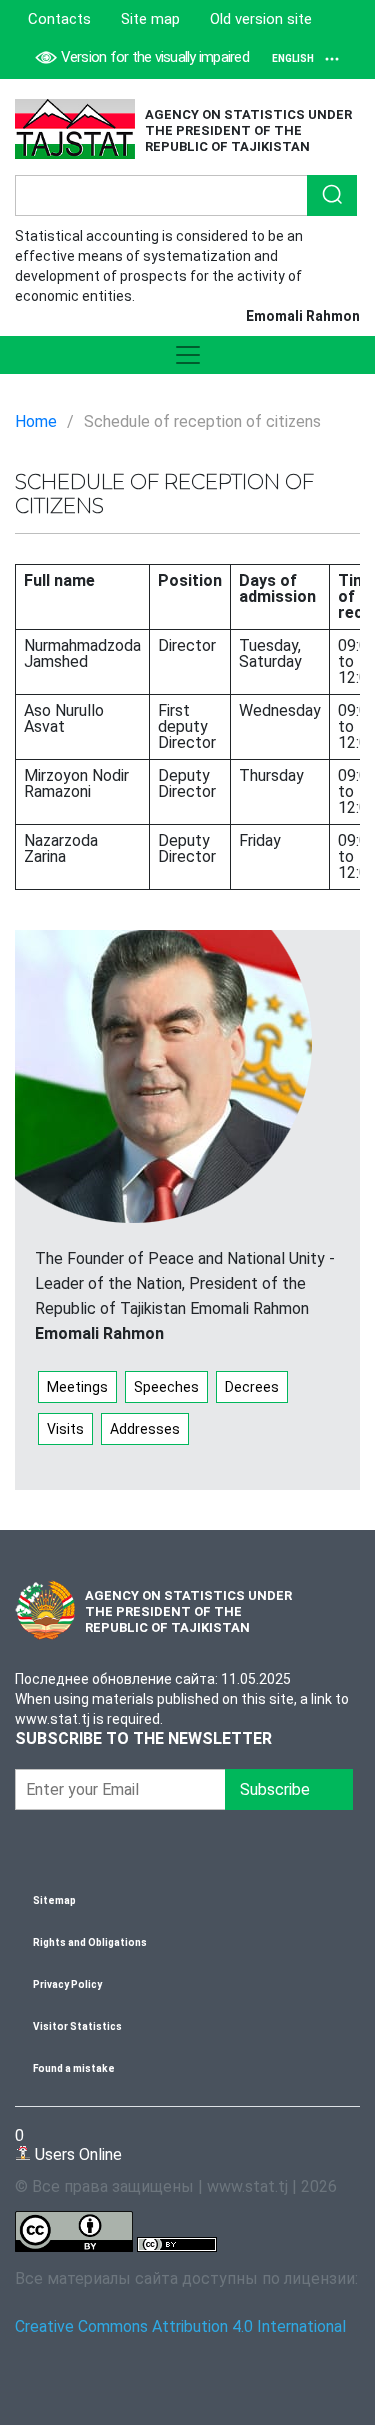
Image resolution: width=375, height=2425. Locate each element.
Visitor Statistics (77, 2026)
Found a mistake (74, 2068)
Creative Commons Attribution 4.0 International (180, 2326)
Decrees (252, 1387)
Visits (65, 1429)
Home (36, 421)
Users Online (68, 2144)
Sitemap (54, 1900)
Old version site (261, 19)
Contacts (59, 19)
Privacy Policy (67, 1984)
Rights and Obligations (90, 1942)
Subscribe (289, 1789)
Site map (150, 19)
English (293, 58)
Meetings (77, 1387)
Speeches (166, 1387)
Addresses (145, 1429)
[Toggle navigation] (187, 355)
